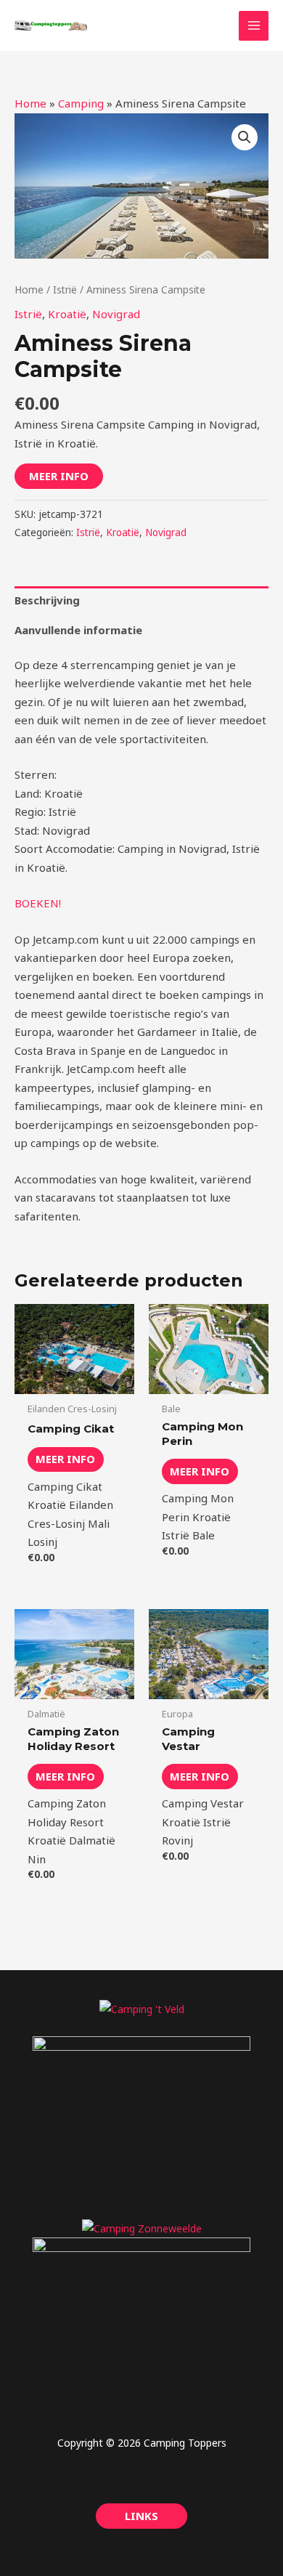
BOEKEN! (38, 903)
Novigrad (116, 314)
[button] (245, 137)
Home (30, 103)
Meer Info (59, 476)
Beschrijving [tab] (47, 600)
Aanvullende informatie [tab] (78, 630)
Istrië (65, 289)
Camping (81, 103)
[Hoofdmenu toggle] (254, 26)
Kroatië (67, 314)
